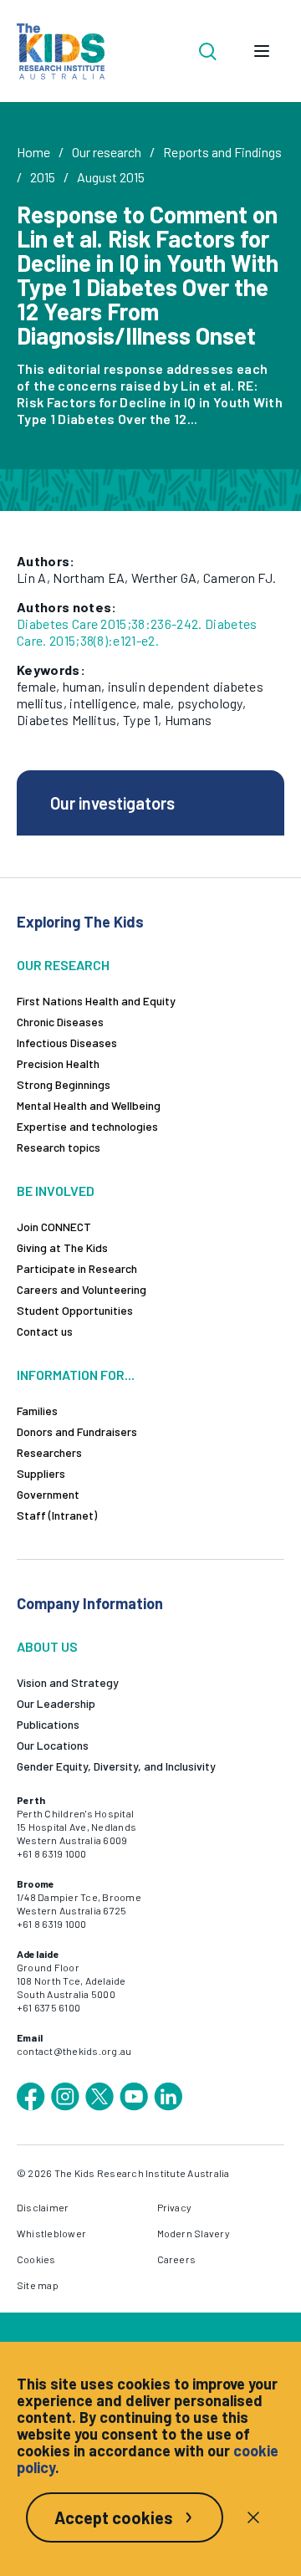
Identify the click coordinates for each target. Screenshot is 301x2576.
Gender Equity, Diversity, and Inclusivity (116, 1766)
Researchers (49, 1452)
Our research (107, 152)
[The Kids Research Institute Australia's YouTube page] (134, 2097)
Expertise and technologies (87, 1126)
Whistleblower (51, 2233)
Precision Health (58, 1063)
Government (48, 1494)
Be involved (56, 1191)
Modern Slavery (194, 2233)
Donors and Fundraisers (77, 1431)
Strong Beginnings (64, 1084)
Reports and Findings (222, 152)
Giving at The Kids (62, 1247)
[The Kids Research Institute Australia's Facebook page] (31, 2097)
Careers (177, 2259)
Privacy (175, 2207)
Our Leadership (56, 1703)
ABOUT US (47, 1646)
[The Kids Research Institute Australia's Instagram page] (65, 2097)
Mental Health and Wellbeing (89, 1105)
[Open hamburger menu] (262, 51)
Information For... (76, 1375)
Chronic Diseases (60, 1022)
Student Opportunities (75, 1310)
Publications (48, 1724)
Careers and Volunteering (82, 1289)
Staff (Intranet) (57, 1515)
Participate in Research (77, 1268)
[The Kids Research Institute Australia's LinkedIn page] (168, 2097)
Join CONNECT (54, 1227)
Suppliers (41, 1473)
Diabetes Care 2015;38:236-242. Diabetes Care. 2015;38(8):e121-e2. (137, 632)
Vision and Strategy (68, 1682)
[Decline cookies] (253, 2517)
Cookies (36, 2259)
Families (37, 1411)
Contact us (45, 1331)
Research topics (59, 1147)
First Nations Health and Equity (96, 1001)
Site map (38, 2285)
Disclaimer (43, 2207)
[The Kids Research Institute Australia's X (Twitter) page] (99, 2097)
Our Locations (53, 1745)
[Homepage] (61, 51)
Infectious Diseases (67, 1043)
